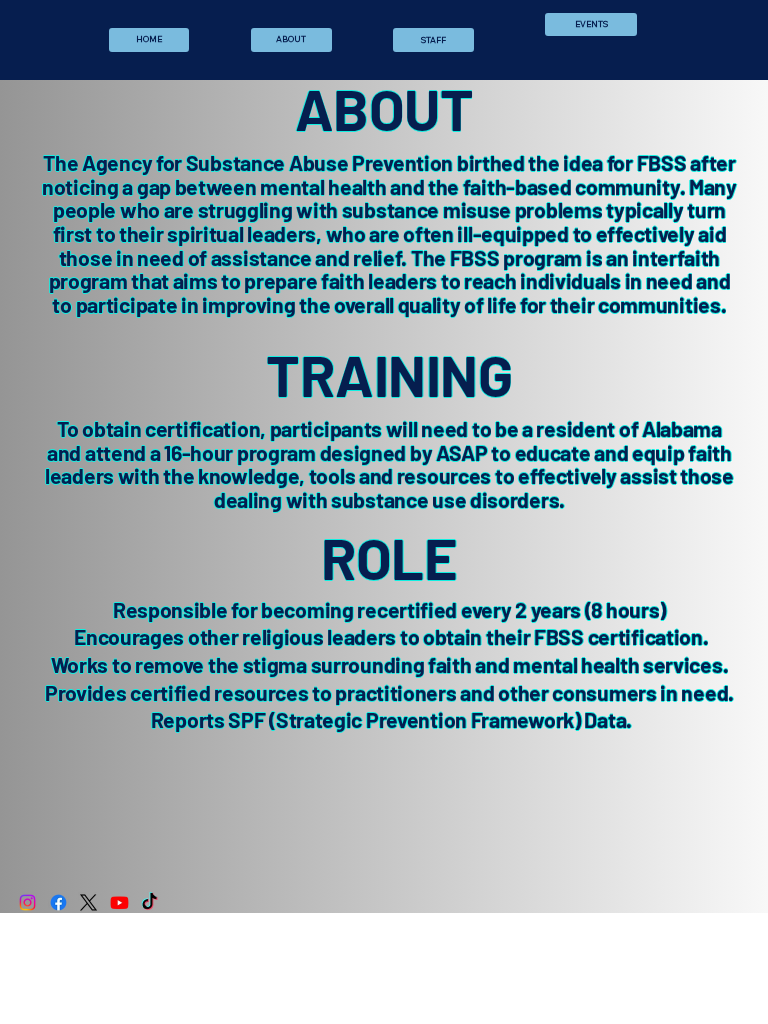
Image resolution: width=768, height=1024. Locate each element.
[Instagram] (27, 902)
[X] (88, 902)
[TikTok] (149, 902)
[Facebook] (58, 902)
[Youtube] (119, 902)
